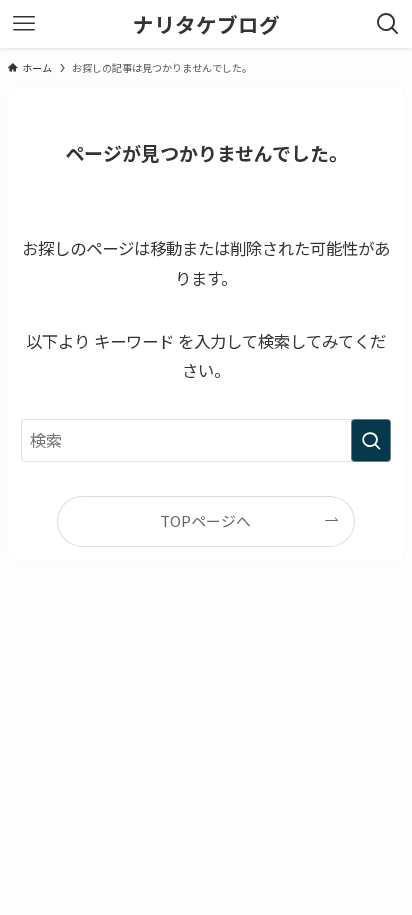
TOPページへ (205, 520)
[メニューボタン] (24, 24)
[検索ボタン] (388, 24)
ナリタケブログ (206, 24)
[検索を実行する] (371, 440)
